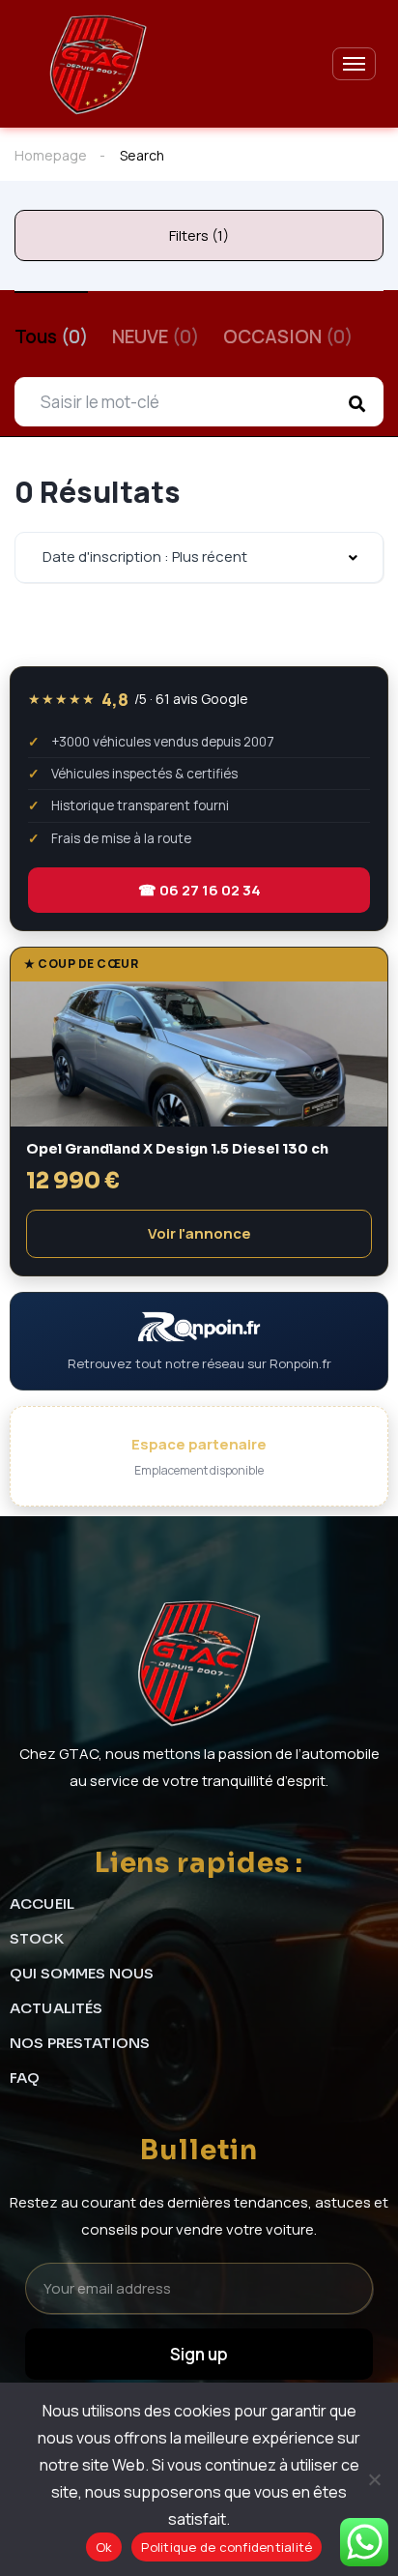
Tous (51, 337)
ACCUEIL (42, 1903)
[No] (374, 2479)
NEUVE (156, 337)
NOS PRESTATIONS (80, 2043)
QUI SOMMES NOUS (82, 1973)
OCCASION (288, 337)
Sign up (199, 2354)
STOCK (37, 1938)
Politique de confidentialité (227, 2547)
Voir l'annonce (199, 1233)
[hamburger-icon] (354, 64)
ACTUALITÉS (57, 2008)
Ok (104, 2547)
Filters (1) (199, 235)
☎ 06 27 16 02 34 (199, 890)
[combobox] (199, 557)
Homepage (51, 155)
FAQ (25, 2078)
